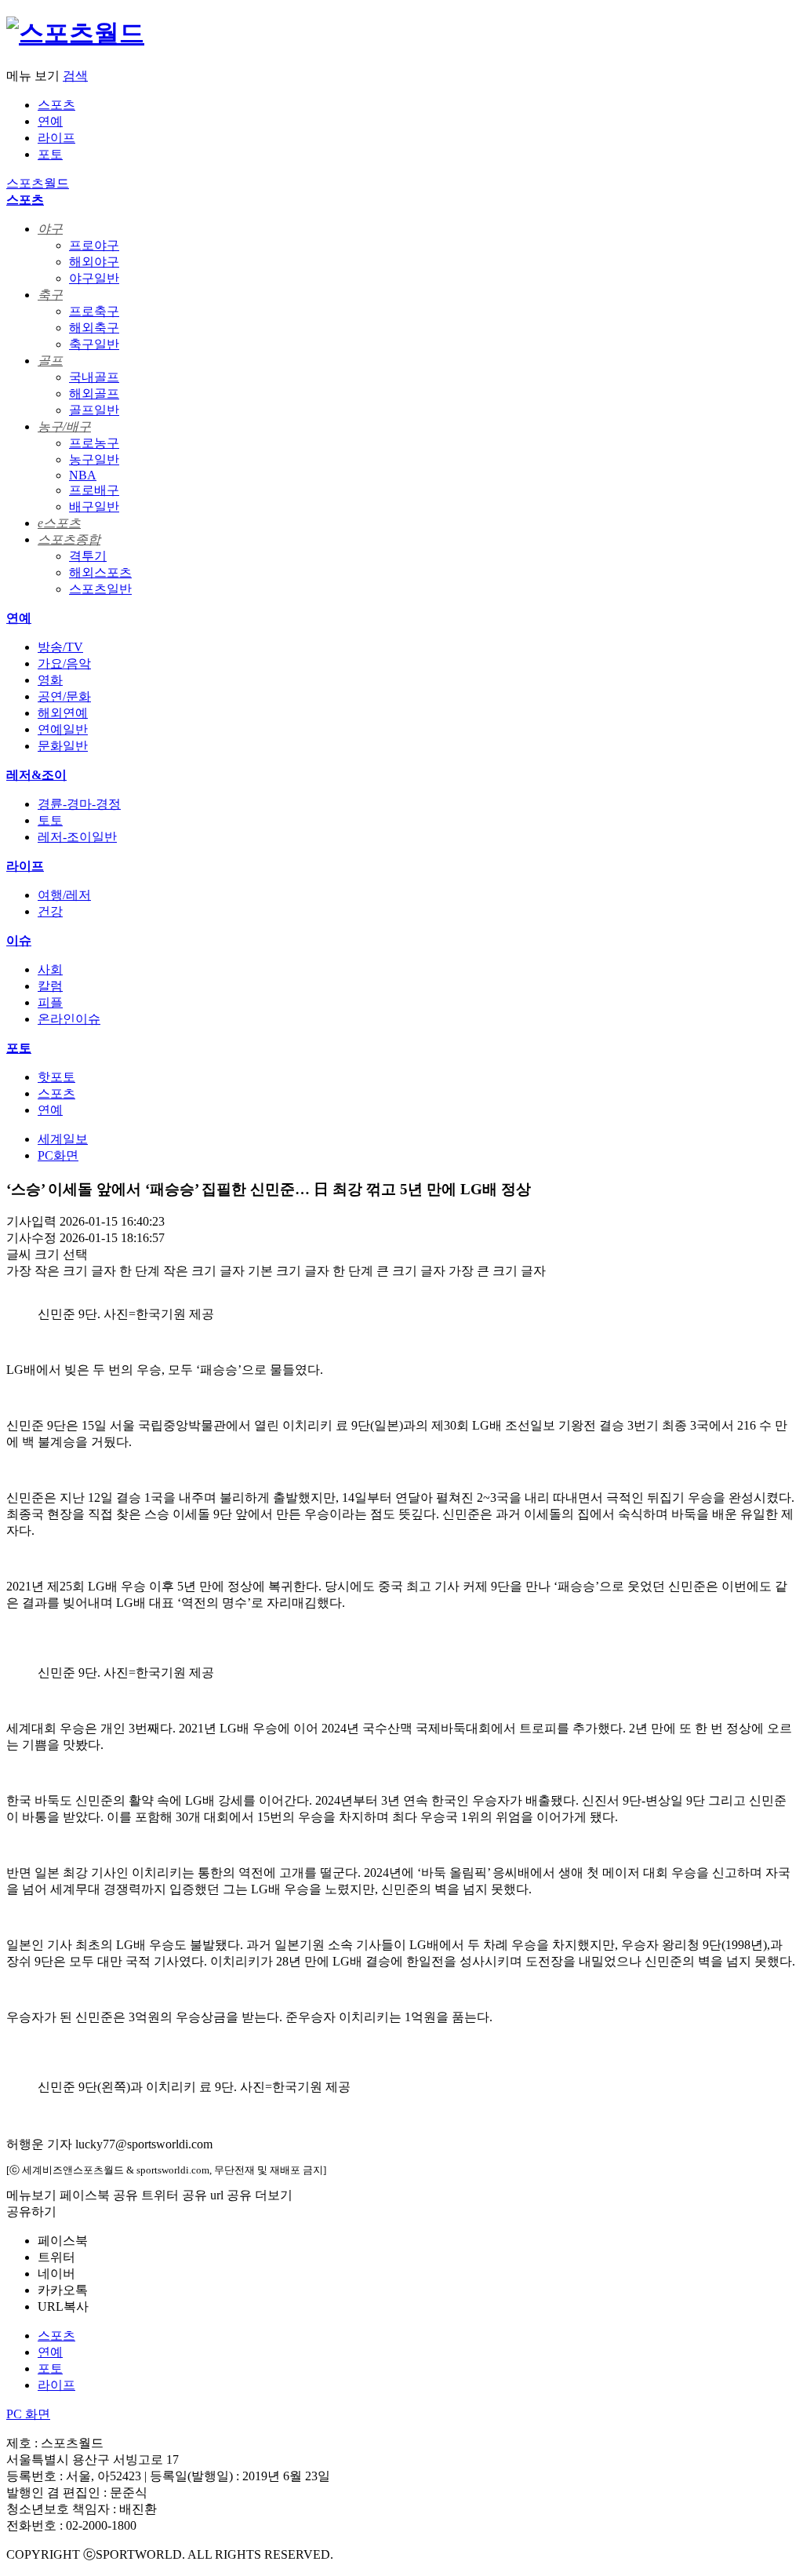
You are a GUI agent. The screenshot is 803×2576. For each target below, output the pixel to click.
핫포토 (56, 1077)
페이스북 (63, 2241)
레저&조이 (36, 775)
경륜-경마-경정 (79, 804)
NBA (83, 475)
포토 (50, 154)
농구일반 (94, 459)
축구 (50, 295)
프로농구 (94, 443)
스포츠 (56, 105)
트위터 (56, 2257)
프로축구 (94, 311)
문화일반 (63, 746)
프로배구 (94, 490)
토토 (50, 820)
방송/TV (60, 647)
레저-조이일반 (77, 837)
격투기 (88, 556)
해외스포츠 (100, 572)
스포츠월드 (38, 183)
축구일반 (94, 344)
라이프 (56, 138)
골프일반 (94, 410)
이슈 (19, 940)
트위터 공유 (174, 2195)
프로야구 (94, 245)
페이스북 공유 (99, 2195)
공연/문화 (64, 696)
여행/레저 (64, 895)
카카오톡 (63, 2290)
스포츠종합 (69, 539)
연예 (50, 121)
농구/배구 (64, 426)
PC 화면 (28, 2414)
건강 (50, 911)
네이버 (56, 2274)
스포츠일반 (100, 589)
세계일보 (63, 1139)
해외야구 (94, 262)
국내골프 (94, 377)
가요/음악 (64, 663)
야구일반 (94, 278)
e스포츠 (59, 523)
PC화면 (58, 1155)
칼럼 (50, 986)
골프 (50, 361)
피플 (50, 1002)
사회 (50, 969)
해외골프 (94, 394)
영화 (50, 680)
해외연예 (63, 713)
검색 (75, 76)
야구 (50, 229)
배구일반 (94, 506)
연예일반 (63, 729)
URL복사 (63, 2306)
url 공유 (231, 2195)
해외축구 (94, 328)
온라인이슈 (69, 1019)
